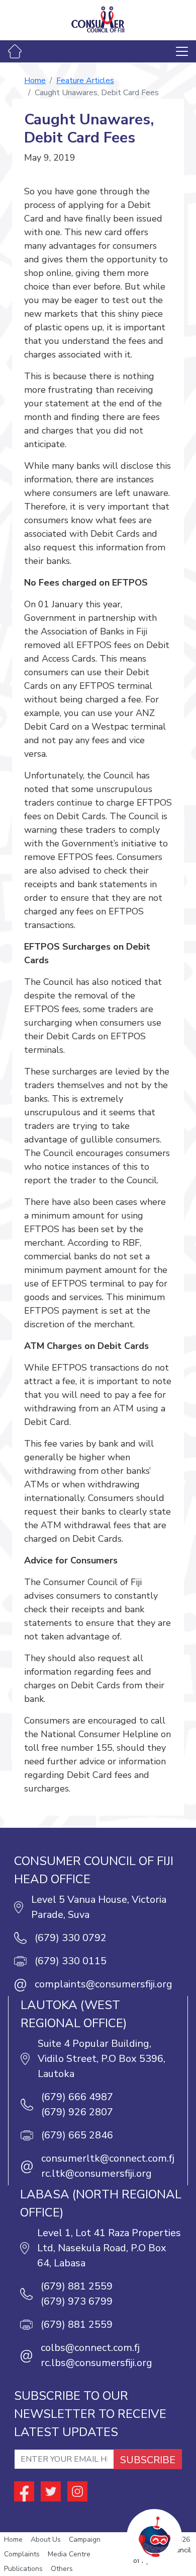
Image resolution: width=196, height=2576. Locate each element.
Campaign (85, 2539)
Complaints (22, 2554)
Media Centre (69, 2554)
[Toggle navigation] (182, 51)
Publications (23, 2569)
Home (35, 81)
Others (62, 2569)
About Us (46, 2539)
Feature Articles (85, 81)
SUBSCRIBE (148, 2460)
